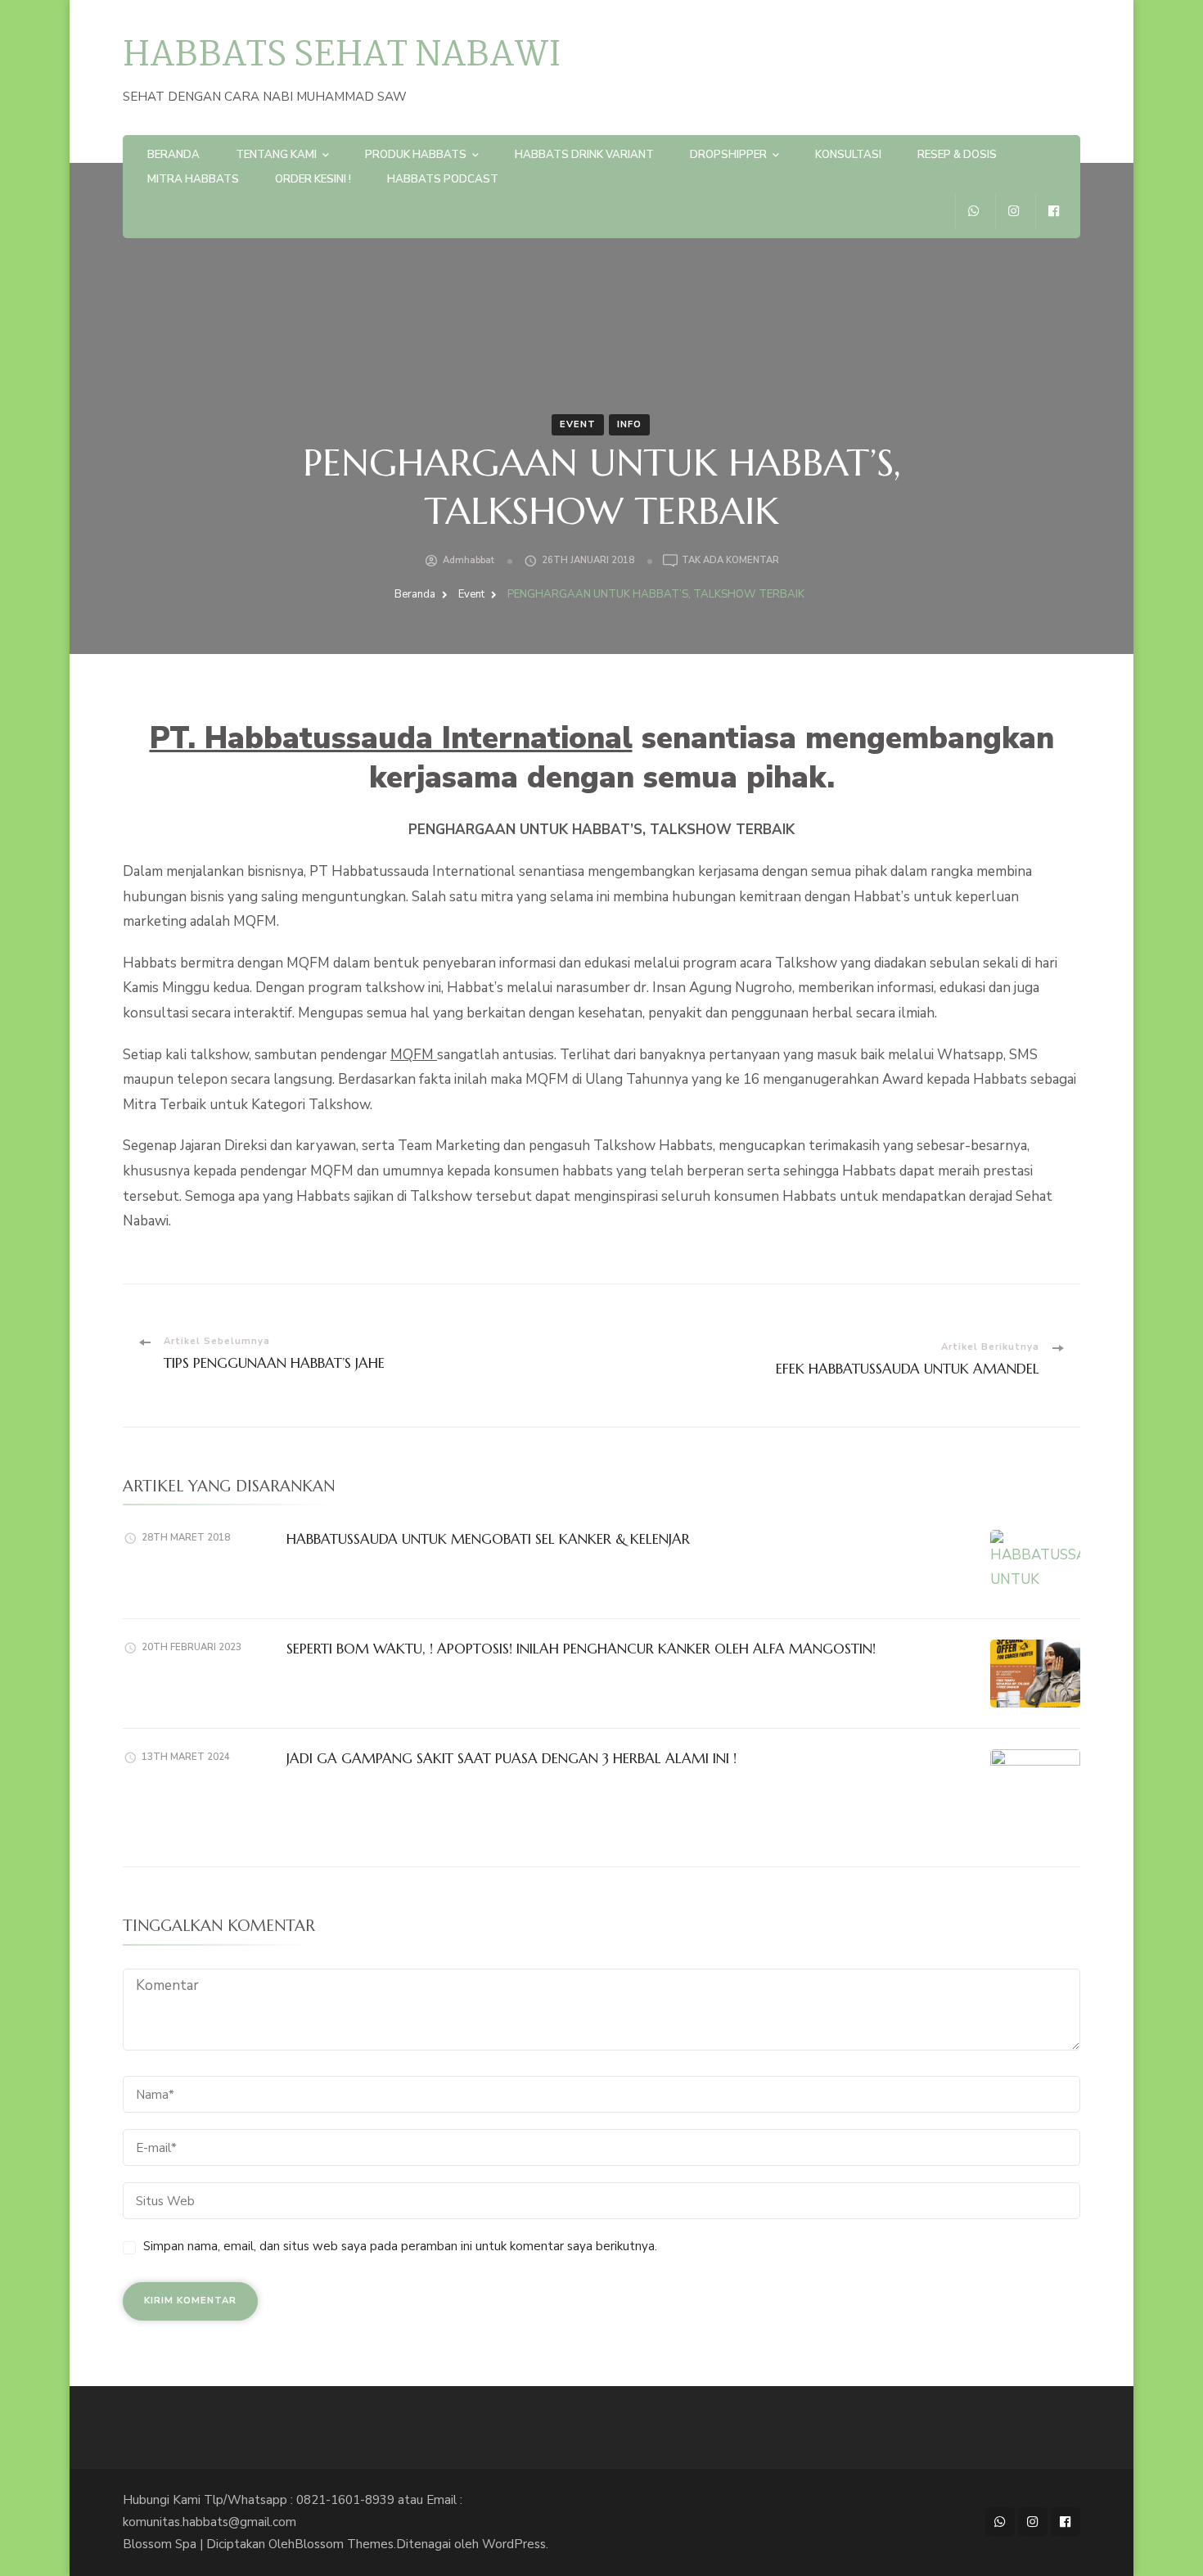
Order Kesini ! (313, 179)
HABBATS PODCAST (443, 179)
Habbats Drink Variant (584, 155)
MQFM (414, 1055)
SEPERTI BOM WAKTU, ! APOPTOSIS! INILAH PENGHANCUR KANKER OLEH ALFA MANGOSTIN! (581, 1649)
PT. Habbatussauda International (391, 738)
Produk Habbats (416, 155)
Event (578, 424)
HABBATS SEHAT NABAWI (342, 56)
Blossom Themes (344, 2544)
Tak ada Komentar (730, 561)
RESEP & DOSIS (957, 155)
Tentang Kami (276, 155)
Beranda (173, 155)
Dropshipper (728, 155)
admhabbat (469, 560)
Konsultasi (848, 155)
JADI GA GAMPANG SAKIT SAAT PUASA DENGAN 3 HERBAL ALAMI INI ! (511, 1758)
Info (629, 424)
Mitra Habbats (193, 179)
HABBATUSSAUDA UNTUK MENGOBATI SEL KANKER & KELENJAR (488, 1539)
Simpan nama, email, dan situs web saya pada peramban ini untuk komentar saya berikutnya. (400, 2246)
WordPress (514, 2544)
